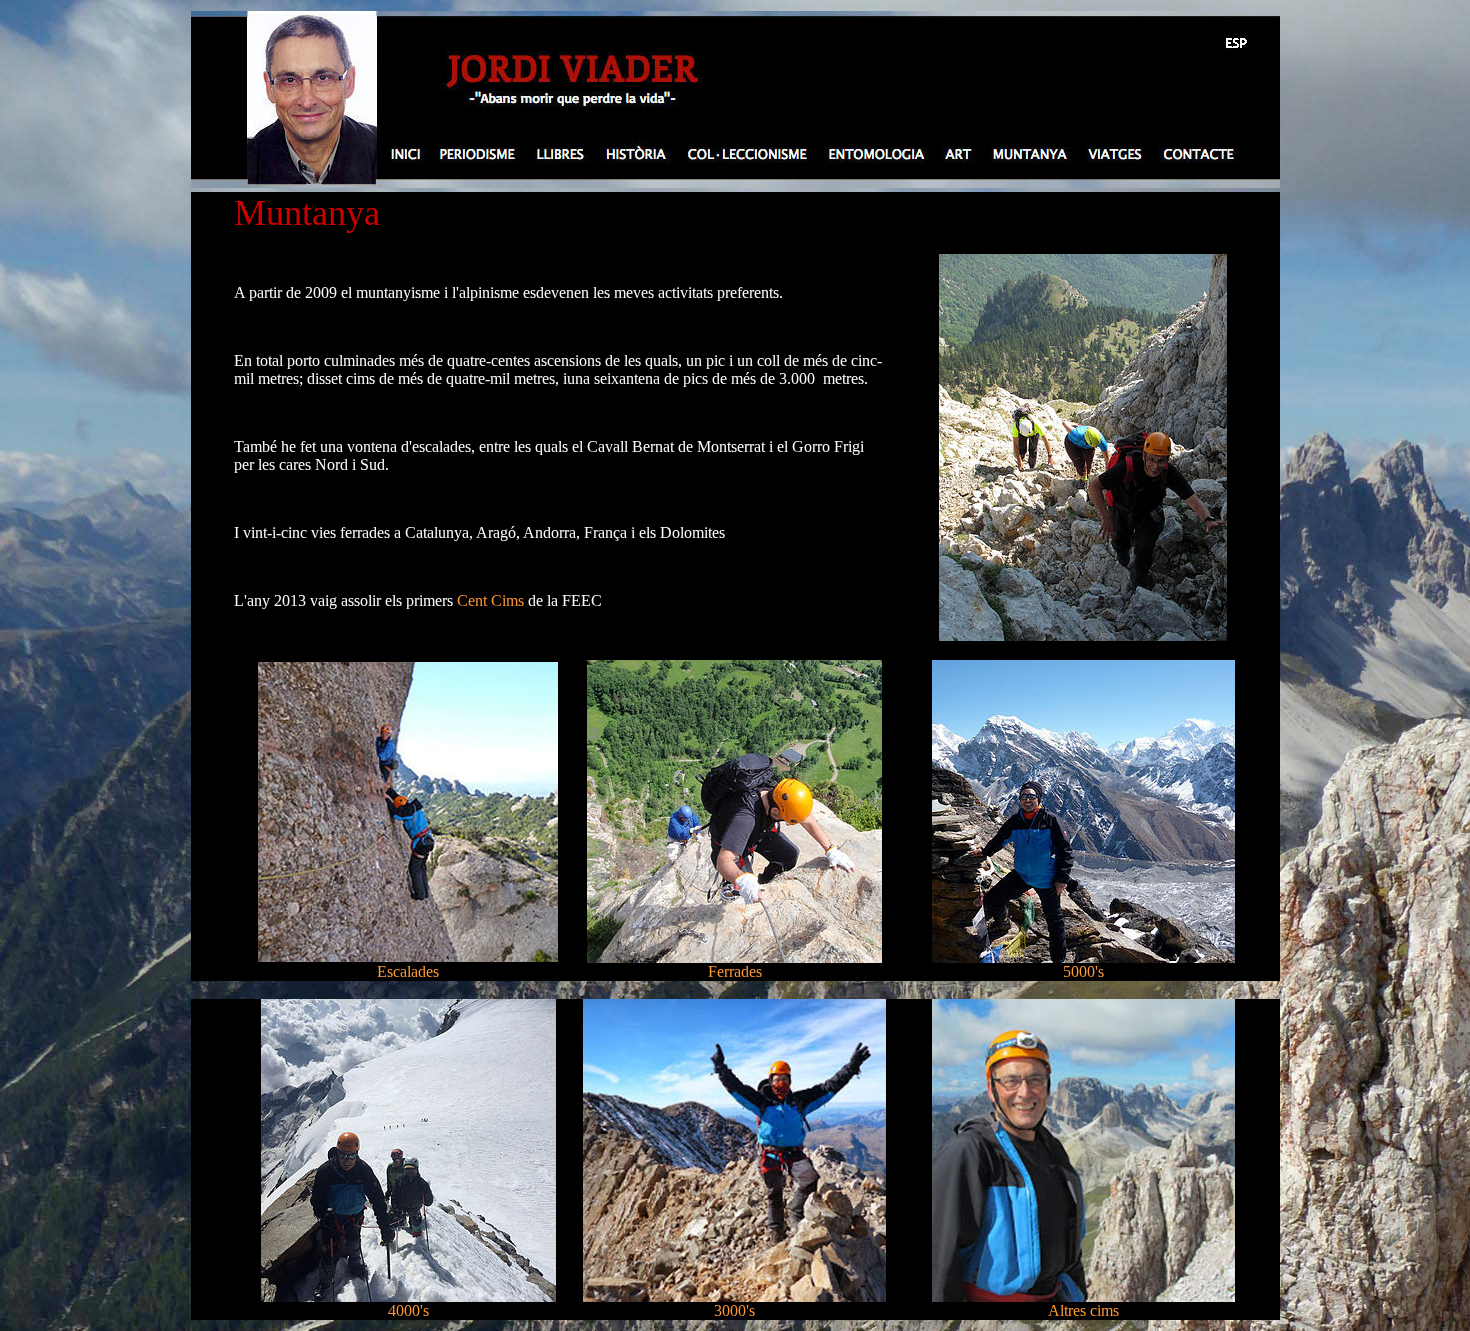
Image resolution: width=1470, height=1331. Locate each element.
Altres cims (1083, 1310)
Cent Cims (490, 600)
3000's (734, 1310)
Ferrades (735, 971)
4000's (408, 1310)
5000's (1083, 971)
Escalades (408, 971)
